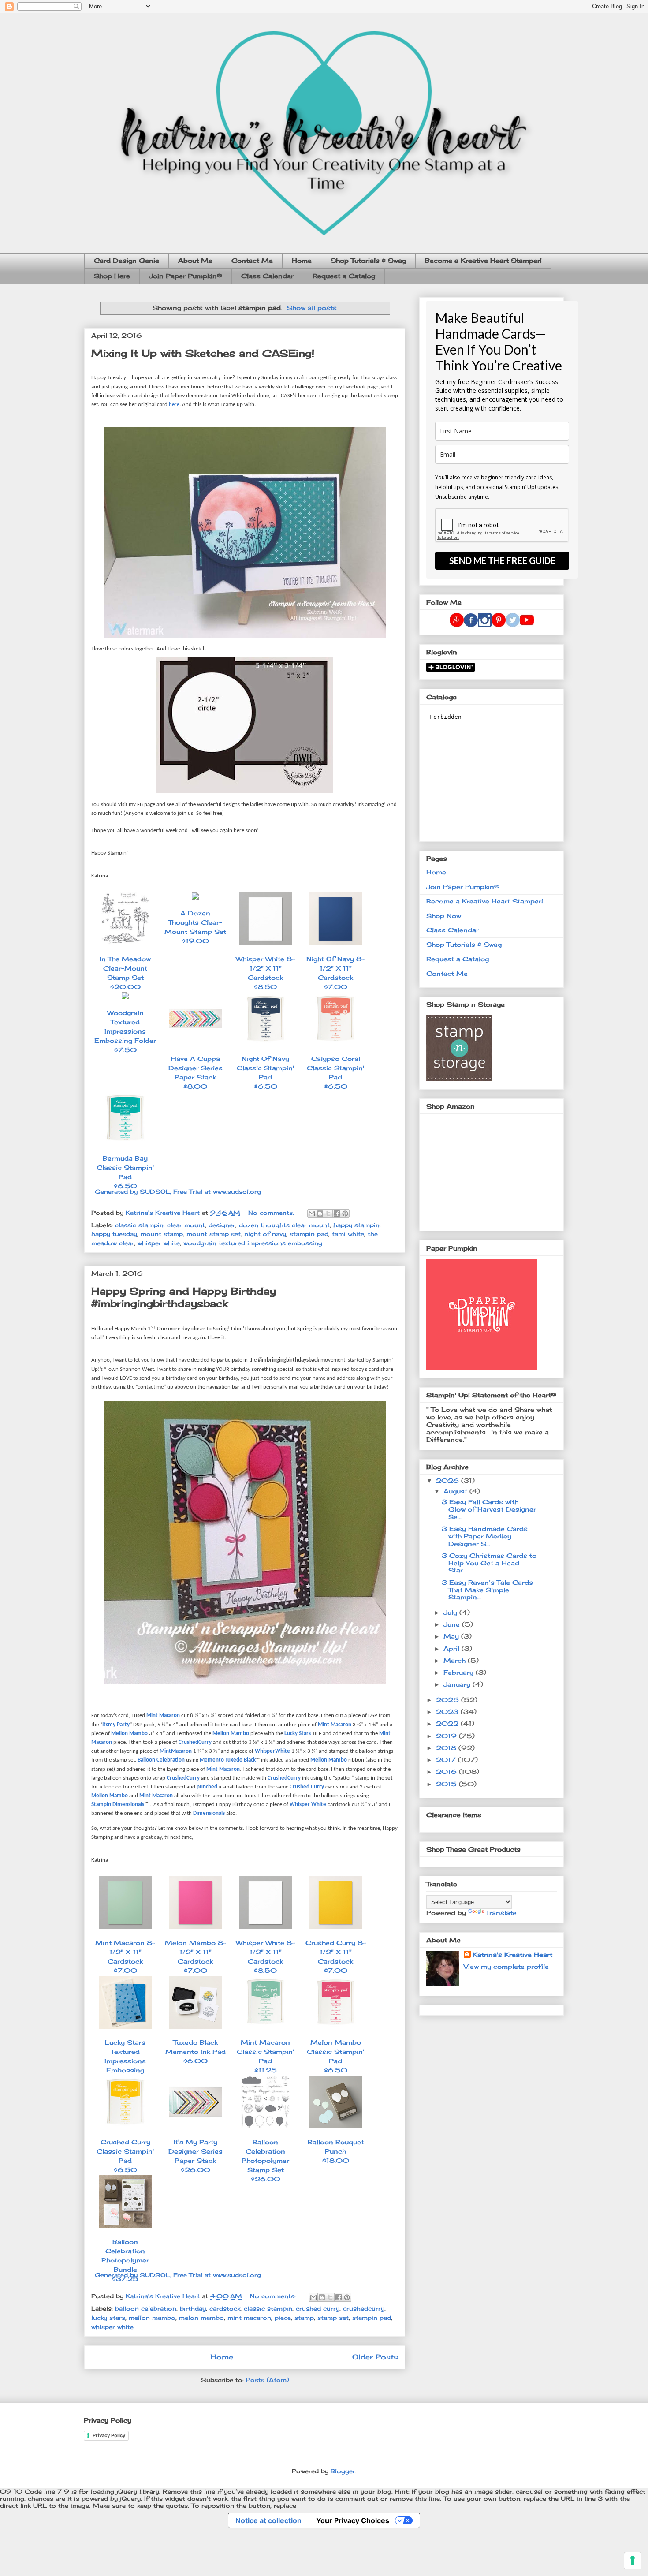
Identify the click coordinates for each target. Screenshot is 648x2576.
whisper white (159, 1243)
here (174, 405)
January (458, 1684)
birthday (193, 2308)
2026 (449, 1480)
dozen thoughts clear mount (284, 1225)
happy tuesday (114, 1234)
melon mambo (201, 2318)
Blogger (343, 2471)
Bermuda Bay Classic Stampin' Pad (125, 1172)
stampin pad (309, 1234)
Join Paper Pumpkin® (186, 276)
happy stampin (356, 1225)
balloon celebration (146, 2308)
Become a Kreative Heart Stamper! (483, 260)
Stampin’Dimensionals (118, 1805)
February (460, 1672)
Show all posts (312, 308)
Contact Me (252, 260)
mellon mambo (152, 2318)
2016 (447, 1771)
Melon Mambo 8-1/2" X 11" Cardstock (196, 1956)
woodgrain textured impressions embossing (253, 1243)
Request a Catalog (344, 276)
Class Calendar (267, 276)
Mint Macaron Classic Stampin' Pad (265, 2056)
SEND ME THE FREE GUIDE (502, 560)
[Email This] (312, 1213)
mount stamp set (214, 1234)
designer (222, 1225)
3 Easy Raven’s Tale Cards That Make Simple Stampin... (487, 1590)
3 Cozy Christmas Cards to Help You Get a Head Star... (489, 1563)
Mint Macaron (163, 1715)
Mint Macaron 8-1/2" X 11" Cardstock (125, 1956)
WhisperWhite (272, 1751)
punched (207, 1787)
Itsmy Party (116, 1725)
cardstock (225, 2308)
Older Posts (375, 2357)
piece (283, 2318)
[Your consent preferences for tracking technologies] (633, 2561)
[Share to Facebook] (337, 1213)
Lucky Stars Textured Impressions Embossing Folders (125, 2065)
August (456, 1491)
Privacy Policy (109, 2435)
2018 (447, 1748)
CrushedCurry (195, 1742)
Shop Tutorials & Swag (368, 260)
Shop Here (112, 276)
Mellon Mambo (129, 1734)
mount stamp (162, 1234)
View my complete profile (506, 1966)
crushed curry (318, 2308)
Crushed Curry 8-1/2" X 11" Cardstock (336, 1956)
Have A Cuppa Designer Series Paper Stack (196, 1072)
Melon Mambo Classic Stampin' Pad (335, 2056)
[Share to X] (328, 1213)
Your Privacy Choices (353, 2520)
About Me (195, 260)
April (452, 1648)
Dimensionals (209, 1813)
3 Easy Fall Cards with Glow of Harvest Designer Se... (489, 1509)
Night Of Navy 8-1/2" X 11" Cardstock (335, 973)
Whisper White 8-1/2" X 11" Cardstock (265, 973)
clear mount (186, 1225)
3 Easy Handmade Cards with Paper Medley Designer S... (485, 1536)
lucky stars (108, 2318)
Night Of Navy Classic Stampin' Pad (265, 1072)
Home (302, 260)
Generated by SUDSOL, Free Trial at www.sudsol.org (178, 1191)
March (456, 1660)
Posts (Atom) (267, 2380)
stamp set (333, 2318)
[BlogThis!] (320, 1213)
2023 (448, 1712)
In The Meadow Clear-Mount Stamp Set (125, 973)
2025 (449, 1700)
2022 (448, 1723)
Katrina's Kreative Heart (512, 1954)
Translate (501, 1913)
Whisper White (308, 1805)
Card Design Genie (127, 260)
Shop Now (444, 916)
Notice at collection (268, 2520)
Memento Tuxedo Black (228, 1760)
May (452, 1636)
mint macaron (249, 2318)
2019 (447, 1736)
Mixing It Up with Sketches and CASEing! (203, 353)
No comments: (272, 1213)
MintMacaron (176, 1751)
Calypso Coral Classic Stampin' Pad (335, 1072)
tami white (348, 1234)
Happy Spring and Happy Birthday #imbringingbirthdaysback (184, 1297)
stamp (304, 2318)
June (453, 1624)
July (451, 1612)
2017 (447, 1760)
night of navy (265, 1234)
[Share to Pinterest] (345, 1213)
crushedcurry (364, 2308)
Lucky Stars (298, 1734)
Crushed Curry (307, 1787)
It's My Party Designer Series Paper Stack (196, 2156)
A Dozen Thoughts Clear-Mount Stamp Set (195, 927)
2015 (447, 1784)
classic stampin (139, 1225)
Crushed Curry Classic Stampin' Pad (125, 2156)
